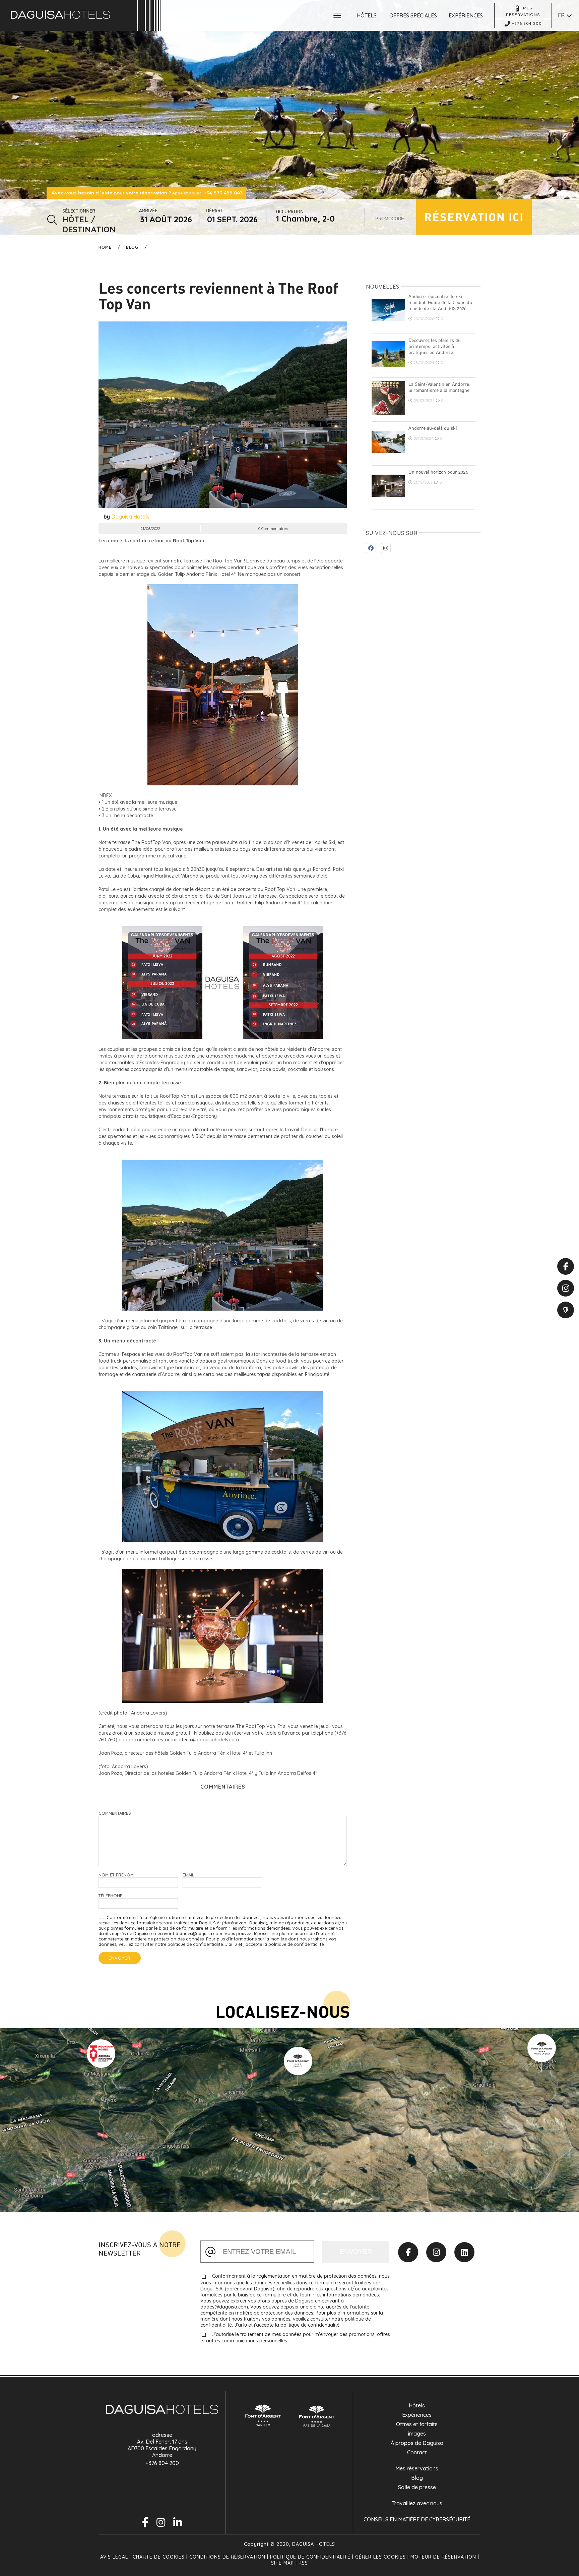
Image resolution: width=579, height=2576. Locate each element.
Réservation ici (474, 217)
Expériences (417, 2415)
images (417, 2434)
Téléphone (110, 1896)
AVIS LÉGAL (115, 2557)
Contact (417, 2452)
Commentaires (115, 1813)
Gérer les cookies (380, 2557)
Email (188, 1875)
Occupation (290, 211)
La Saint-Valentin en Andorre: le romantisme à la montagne (439, 387)
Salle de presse (417, 2487)
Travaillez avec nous (417, 2503)
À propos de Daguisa (417, 2443)
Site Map (282, 2563)
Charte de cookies (159, 2557)
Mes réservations (417, 2468)
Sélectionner (79, 211)
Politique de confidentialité (310, 2557)
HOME (105, 247)
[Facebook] (408, 2252)
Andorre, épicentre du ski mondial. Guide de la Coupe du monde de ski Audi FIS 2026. (440, 302)
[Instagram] (436, 2252)
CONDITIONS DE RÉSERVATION (227, 2557)
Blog (132, 247)
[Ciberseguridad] (566, 1310)
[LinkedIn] (464, 2252)
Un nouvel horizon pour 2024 (438, 472)
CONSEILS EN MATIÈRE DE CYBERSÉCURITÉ (417, 2519)
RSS (303, 2563)
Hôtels (417, 2405)
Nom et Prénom (116, 1875)
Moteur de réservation (443, 2557)
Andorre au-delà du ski (433, 428)
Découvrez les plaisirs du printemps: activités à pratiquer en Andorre (435, 346)
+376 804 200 (162, 2463)
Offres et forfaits (417, 2424)
